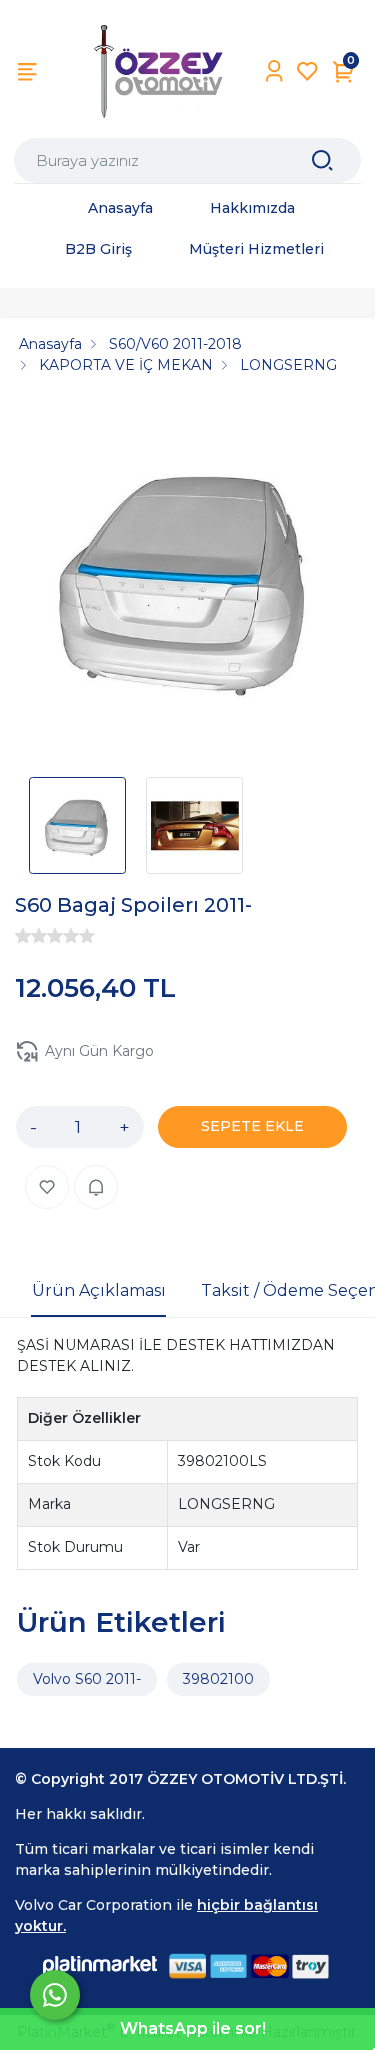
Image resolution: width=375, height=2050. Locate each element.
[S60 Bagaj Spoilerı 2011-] (187, 582)
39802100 (218, 1679)
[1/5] (23, 936)
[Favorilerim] (307, 71)
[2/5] (31, 936)
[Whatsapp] (55, 1995)
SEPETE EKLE (252, 1126)
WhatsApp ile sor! (193, 2028)
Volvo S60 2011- (87, 1679)
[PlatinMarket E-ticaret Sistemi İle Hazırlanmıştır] (100, 1965)
